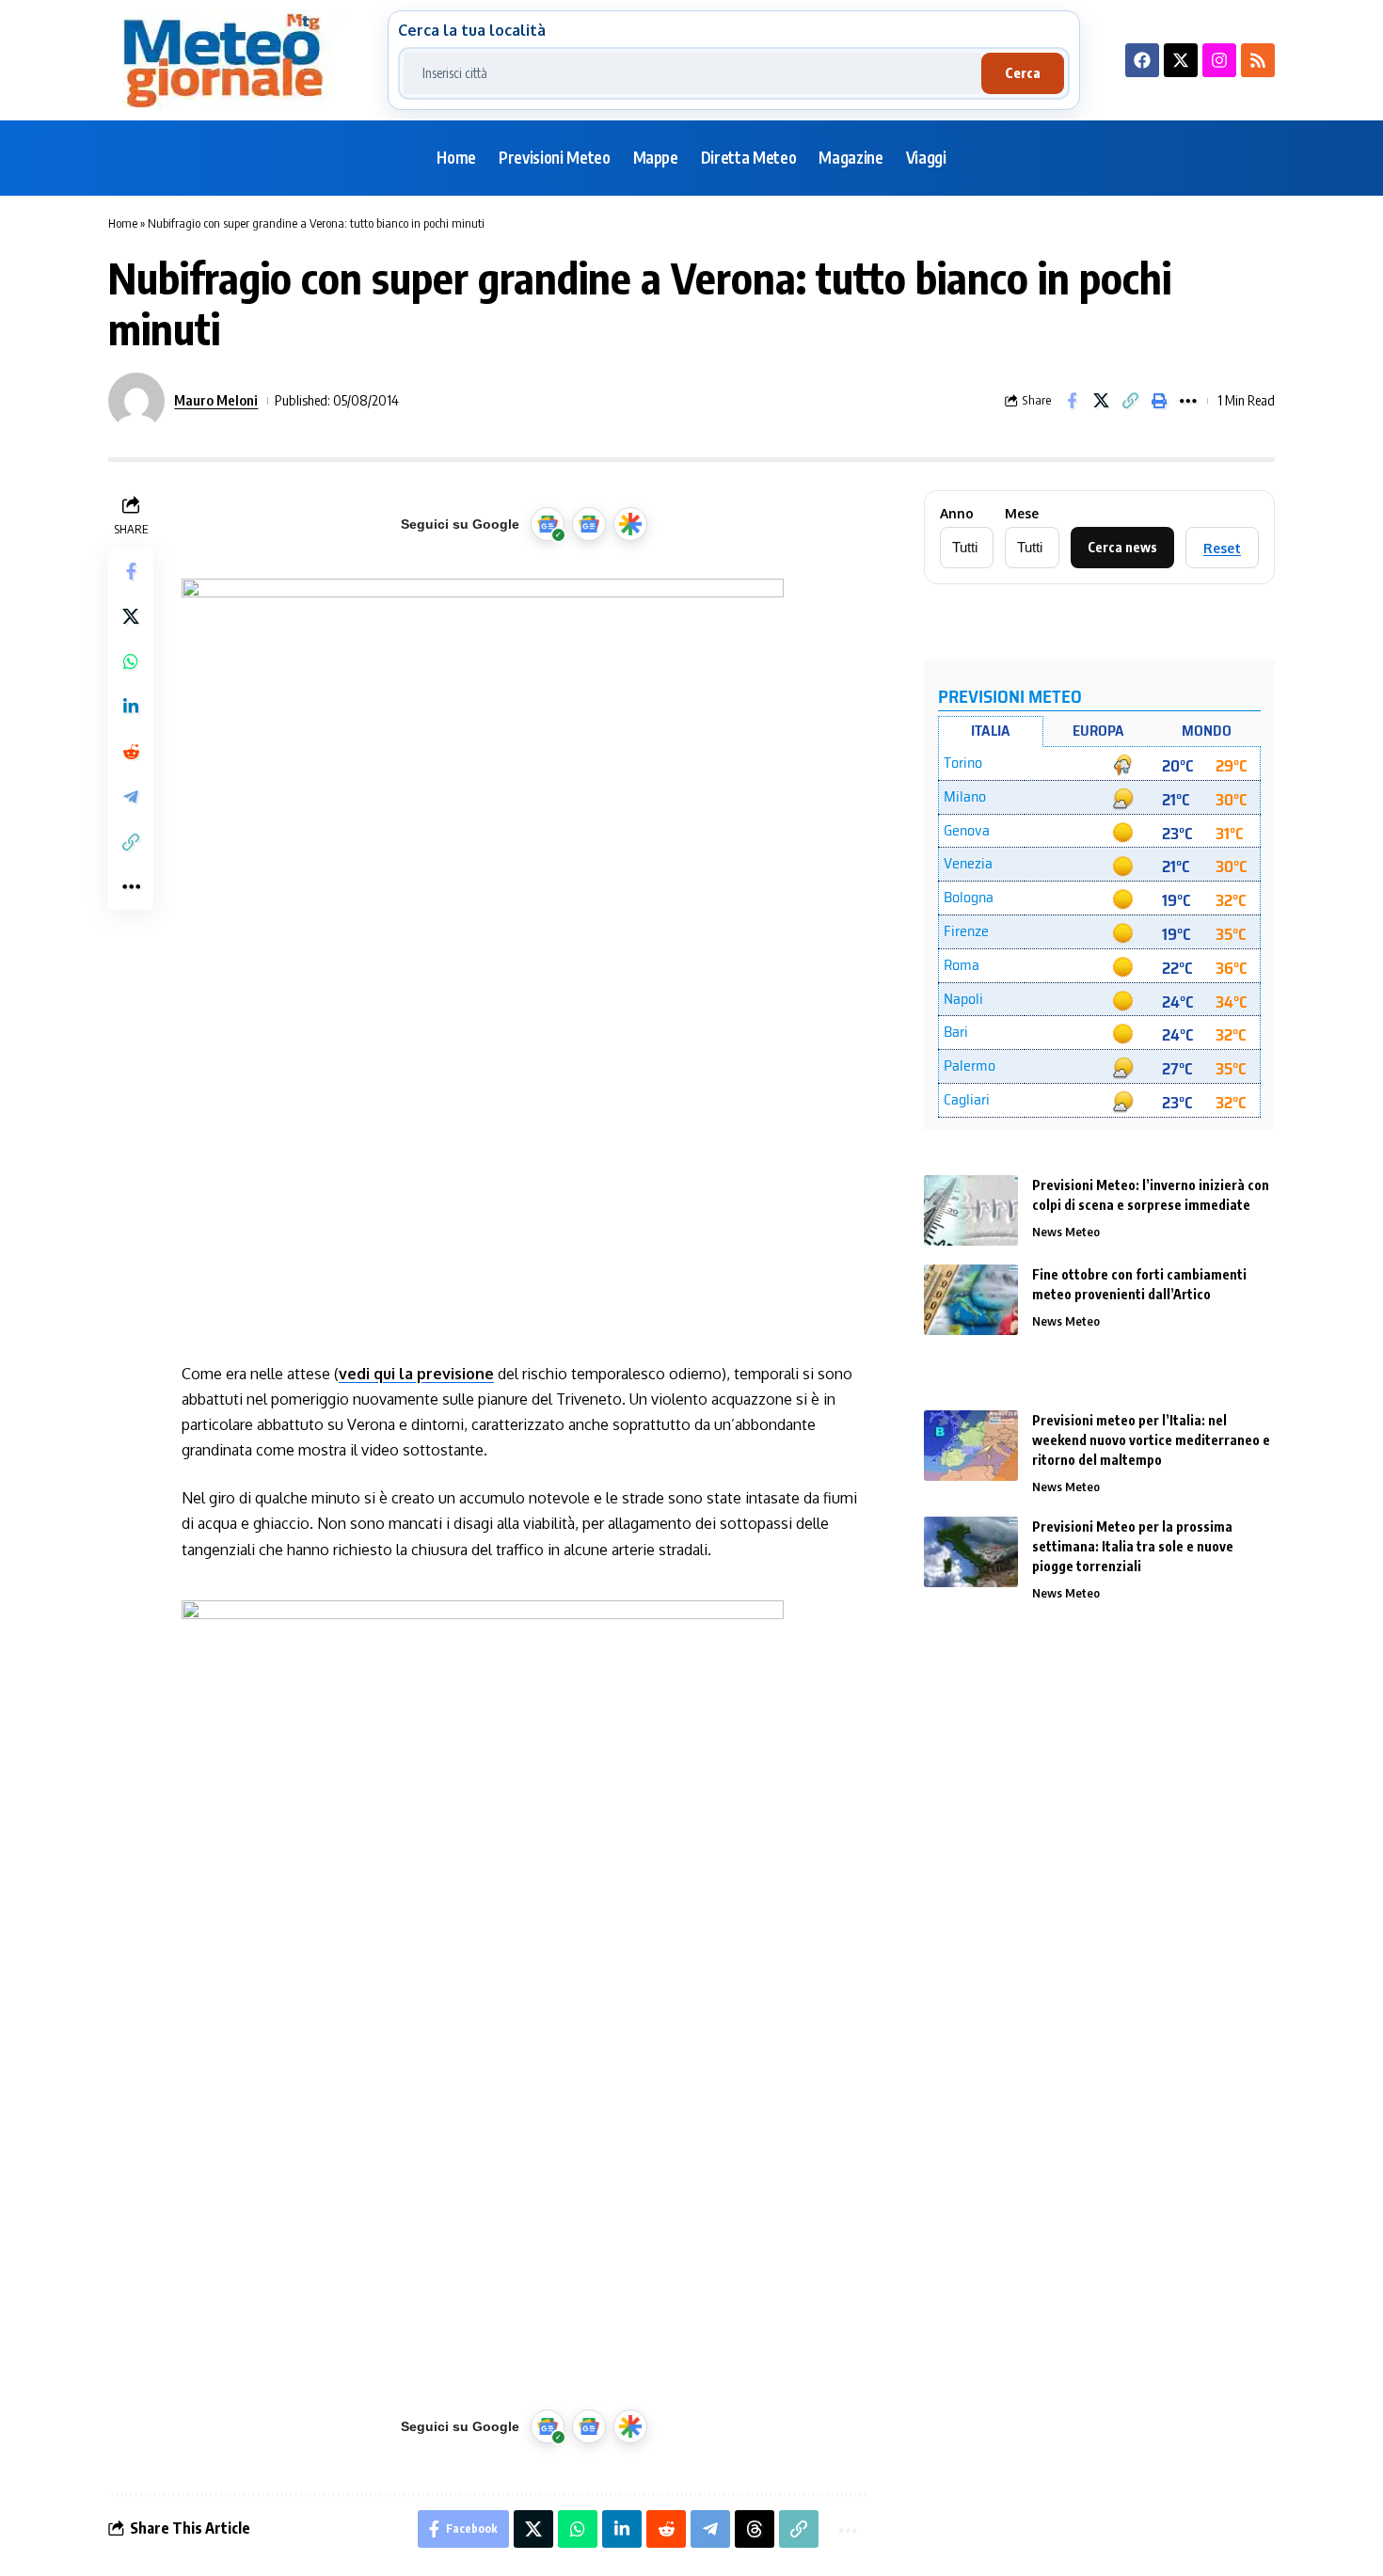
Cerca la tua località (472, 30)
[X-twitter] (1181, 60)
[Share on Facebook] (1072, 401)
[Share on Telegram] (131, 797)
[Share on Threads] (755, 2529)
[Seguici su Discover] (630, 524)
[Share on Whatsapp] (131, 661)
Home (123, 223)
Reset (1222, 548)
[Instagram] (1219, 60)
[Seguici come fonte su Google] (548, 524)
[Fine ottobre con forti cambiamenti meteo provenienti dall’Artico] (971, 1300)
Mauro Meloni (216, 400)
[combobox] (692, 73)
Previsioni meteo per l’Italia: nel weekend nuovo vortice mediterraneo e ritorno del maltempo (1151, 1440)
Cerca (1023, 73)
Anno (957, 514)
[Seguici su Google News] (589, 524)
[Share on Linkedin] (131, 707)
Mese (1022, 514)
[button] (1130, 401)
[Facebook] (1142, 60)
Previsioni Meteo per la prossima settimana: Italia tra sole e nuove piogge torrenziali (1133, 1546)
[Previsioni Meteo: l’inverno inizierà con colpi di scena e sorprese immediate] (971, 1210)
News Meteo (1066, 1232)
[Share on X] (1101, 401)
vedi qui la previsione (416, 1374)
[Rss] (1258, 60)
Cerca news (1122, 547)
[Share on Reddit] (131, 752)
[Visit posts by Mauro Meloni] (136, 401)
